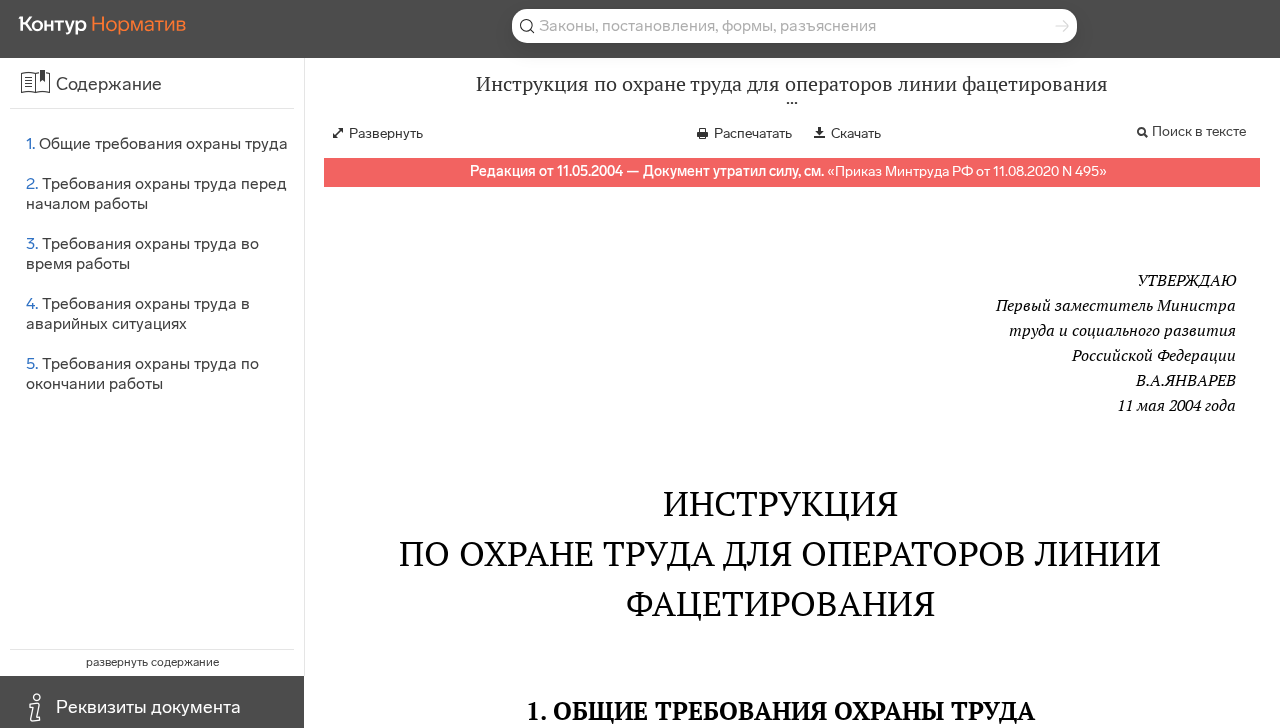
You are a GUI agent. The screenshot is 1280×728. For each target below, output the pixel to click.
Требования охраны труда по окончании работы (142, 373)
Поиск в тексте (1199, 131)
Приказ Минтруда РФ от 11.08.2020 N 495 (967, 171)
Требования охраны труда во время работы (142, 253)
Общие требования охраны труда (157, 143)
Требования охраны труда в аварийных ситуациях (138, 313)
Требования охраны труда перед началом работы (156, 193)
